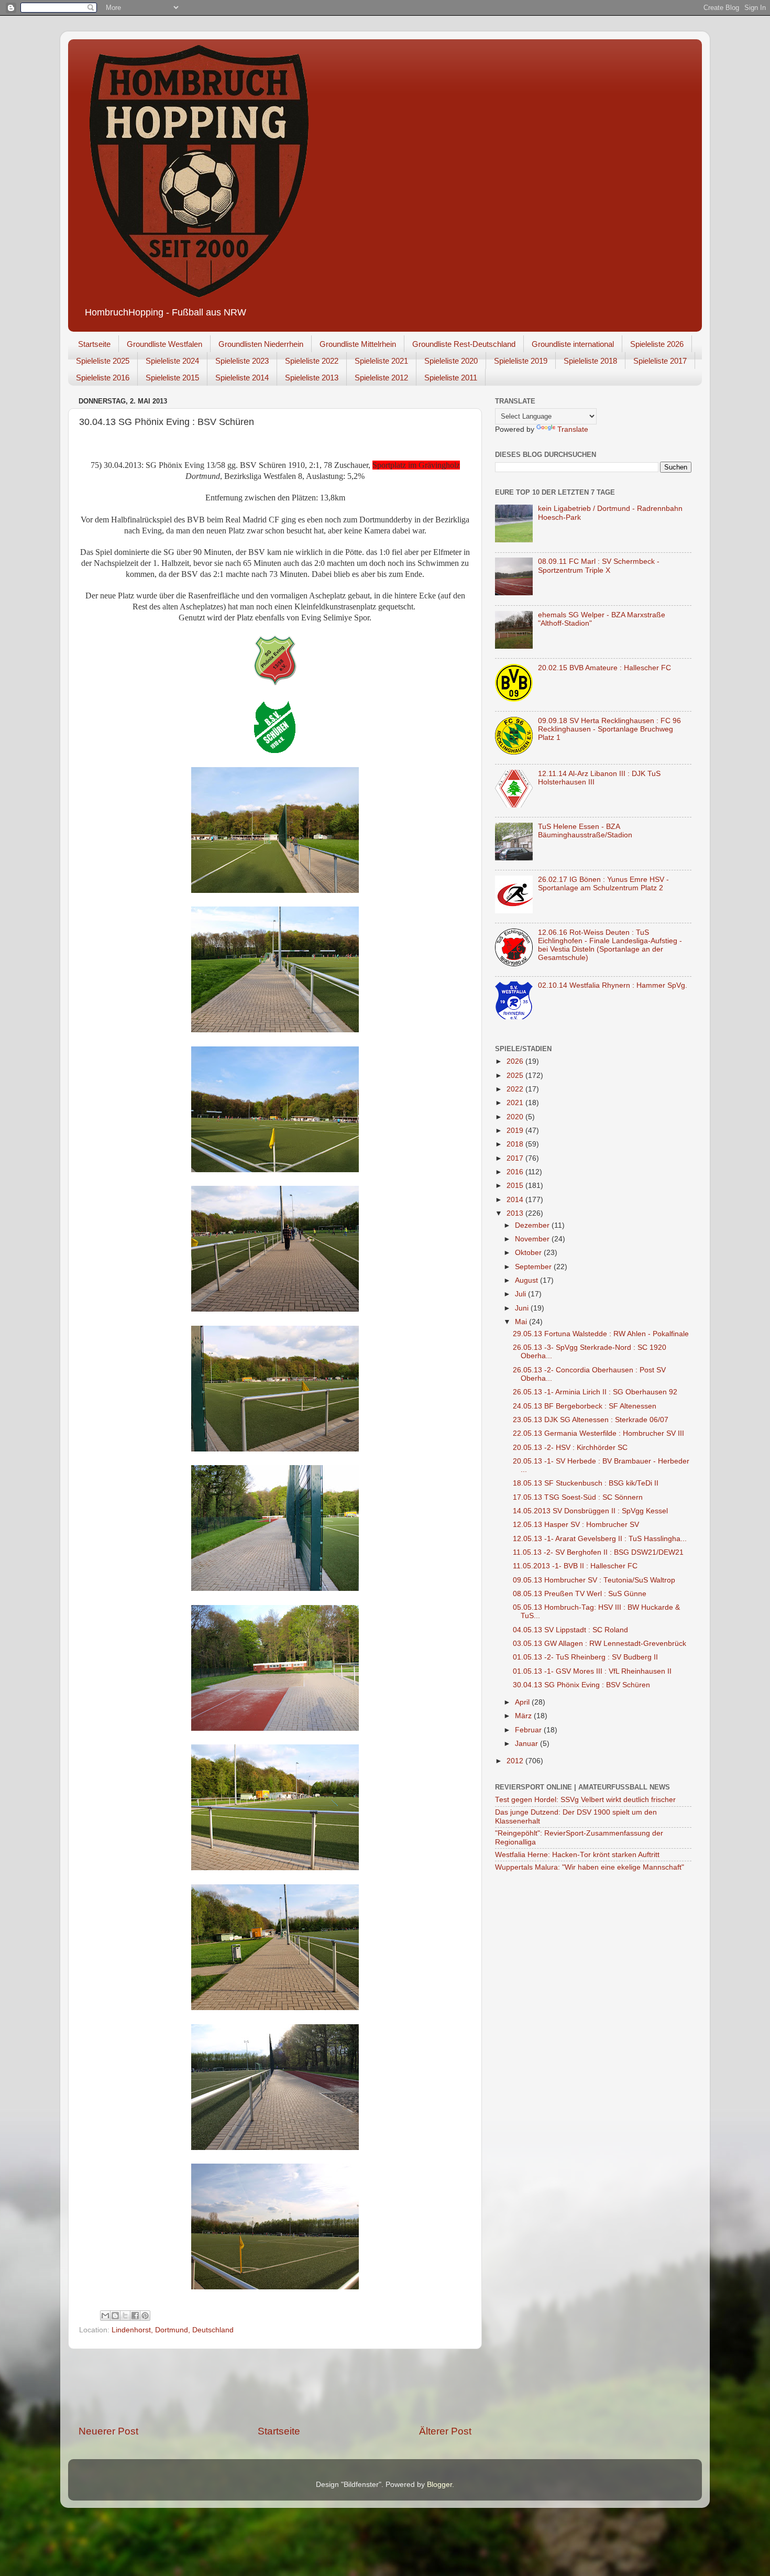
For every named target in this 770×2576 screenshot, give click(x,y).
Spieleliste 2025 (103, 361)
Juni (523, 1308)
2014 (516, 1200)
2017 (516, 1158)
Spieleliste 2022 (312, 361)
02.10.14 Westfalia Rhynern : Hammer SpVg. (613, 985)
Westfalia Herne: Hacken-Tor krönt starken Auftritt (577, 1855)
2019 (516, 1131)
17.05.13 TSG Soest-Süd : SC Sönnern (578, 1497)
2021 (516, 1103)
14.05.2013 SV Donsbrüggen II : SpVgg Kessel (590, 1511)
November (533, 1239)
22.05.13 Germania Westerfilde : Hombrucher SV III (598, 1433)
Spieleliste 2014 (242, 378)
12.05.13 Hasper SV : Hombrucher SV (576, 1525)
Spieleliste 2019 (521, 361)
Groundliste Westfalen (164, 344)
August (527, 1280)
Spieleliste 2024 (172, 361)
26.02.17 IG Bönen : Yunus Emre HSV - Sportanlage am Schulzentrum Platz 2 (603, 884)
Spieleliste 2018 (590, 361)
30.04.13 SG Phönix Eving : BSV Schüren (581, 1685)
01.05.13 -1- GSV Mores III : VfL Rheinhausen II (592, 1671)
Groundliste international (573, 344)
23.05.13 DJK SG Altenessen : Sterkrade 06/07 (591, 1420)
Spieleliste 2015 (172, 378)
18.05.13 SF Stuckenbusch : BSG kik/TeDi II (586, 1483)
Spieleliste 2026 (657, 344)
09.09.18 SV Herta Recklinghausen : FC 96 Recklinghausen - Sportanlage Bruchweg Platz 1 (609, 729)
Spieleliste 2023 (242, 361)
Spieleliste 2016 (103, 378)
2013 (516, 1213)
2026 (516, 1061)
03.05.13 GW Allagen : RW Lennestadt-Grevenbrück (599, 1644)
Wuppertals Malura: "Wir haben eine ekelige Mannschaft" (590, 1867)
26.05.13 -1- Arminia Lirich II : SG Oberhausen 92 (595, 1392)
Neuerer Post (108, 2431)
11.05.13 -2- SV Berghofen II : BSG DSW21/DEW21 (598, 1552)
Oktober (529, 1253)
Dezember (533, 1225)
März (524, 1716)
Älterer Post (445, 2431)
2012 (516, 1761)
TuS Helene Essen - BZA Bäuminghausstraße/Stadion (585, 831)
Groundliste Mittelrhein (358, 344)
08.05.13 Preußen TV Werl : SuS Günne (580, 1594)
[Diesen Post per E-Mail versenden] (105, 2316)
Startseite (94, 344)
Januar (527, 1744)
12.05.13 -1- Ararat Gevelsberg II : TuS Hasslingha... (600, 1539)
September (534, 1267)
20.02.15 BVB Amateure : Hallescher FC (604, 668)
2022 (516, 1089)
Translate (573, 429)
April (523, 1702)
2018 (516, 1144)
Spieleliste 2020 (451, 361)
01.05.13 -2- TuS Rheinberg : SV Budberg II (585, 1657)
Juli (521, 1294)
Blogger (439, 2485)
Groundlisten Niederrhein (261, 344)
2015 (516, 1186)
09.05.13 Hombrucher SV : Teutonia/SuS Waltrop (594, 1580)
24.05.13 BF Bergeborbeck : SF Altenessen (585, 1406)
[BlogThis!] (115, 2316)
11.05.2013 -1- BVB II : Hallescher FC (575, 1566)
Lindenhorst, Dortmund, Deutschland (173, 2330)
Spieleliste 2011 (451, 378)
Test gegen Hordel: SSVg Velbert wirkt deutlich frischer (585, 1800)
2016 (516, 1172)
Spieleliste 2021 (381, 361)
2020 (516, 1117)
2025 (516, 1076)
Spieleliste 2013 (312, 378)
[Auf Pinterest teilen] (145, 2316)
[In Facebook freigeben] (135, 2316)
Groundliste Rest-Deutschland (464, 344)
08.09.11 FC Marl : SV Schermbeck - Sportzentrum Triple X (599, 566)
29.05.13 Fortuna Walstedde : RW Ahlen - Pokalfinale (601, 1334)
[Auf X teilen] (125, 2316)
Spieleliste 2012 (381, 378)
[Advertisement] (275, 2387)
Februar (529, 1730)
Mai (522, 1322)
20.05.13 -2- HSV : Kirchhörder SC (570, 1448)
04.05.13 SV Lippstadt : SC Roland (570, 1630)
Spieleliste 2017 (660, 361)
